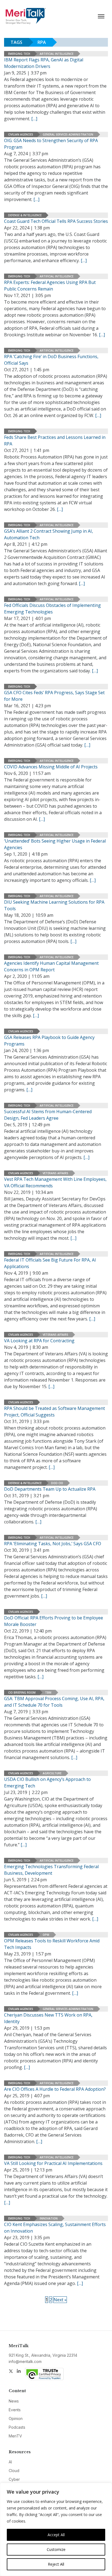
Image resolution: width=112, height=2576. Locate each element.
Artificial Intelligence (57, 54)
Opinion (16, 2418)
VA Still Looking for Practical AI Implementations (53, 2163)
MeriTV (15, 2436)
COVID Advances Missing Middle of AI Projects (51, 767)
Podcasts (17, 2427)
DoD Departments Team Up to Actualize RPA (50, 1489)
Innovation (49, 2218)
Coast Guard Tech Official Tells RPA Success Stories (56, 221)
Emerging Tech (19, 54)
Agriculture (52, 1773)
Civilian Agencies (21, 134)
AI (10, 2462)
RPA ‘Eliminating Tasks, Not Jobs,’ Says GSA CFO (53, 1544)
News (14, 2401)
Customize (56, 2549)
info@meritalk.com (25, 2361)
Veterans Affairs (55, 1173)
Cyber (14, 2479)
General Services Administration (68, 134)
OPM (46, 1935)
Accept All (56, 2535)
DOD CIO (57, 1483)
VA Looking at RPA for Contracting (39, 1341)
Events (15, 2410)
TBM (48, 1693)
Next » (60, 2300)
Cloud (14, 2471)
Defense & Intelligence (25, 215)
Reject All (56, 2564)
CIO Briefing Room (22, 1693)
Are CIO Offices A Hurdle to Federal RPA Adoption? (55, 2089)
